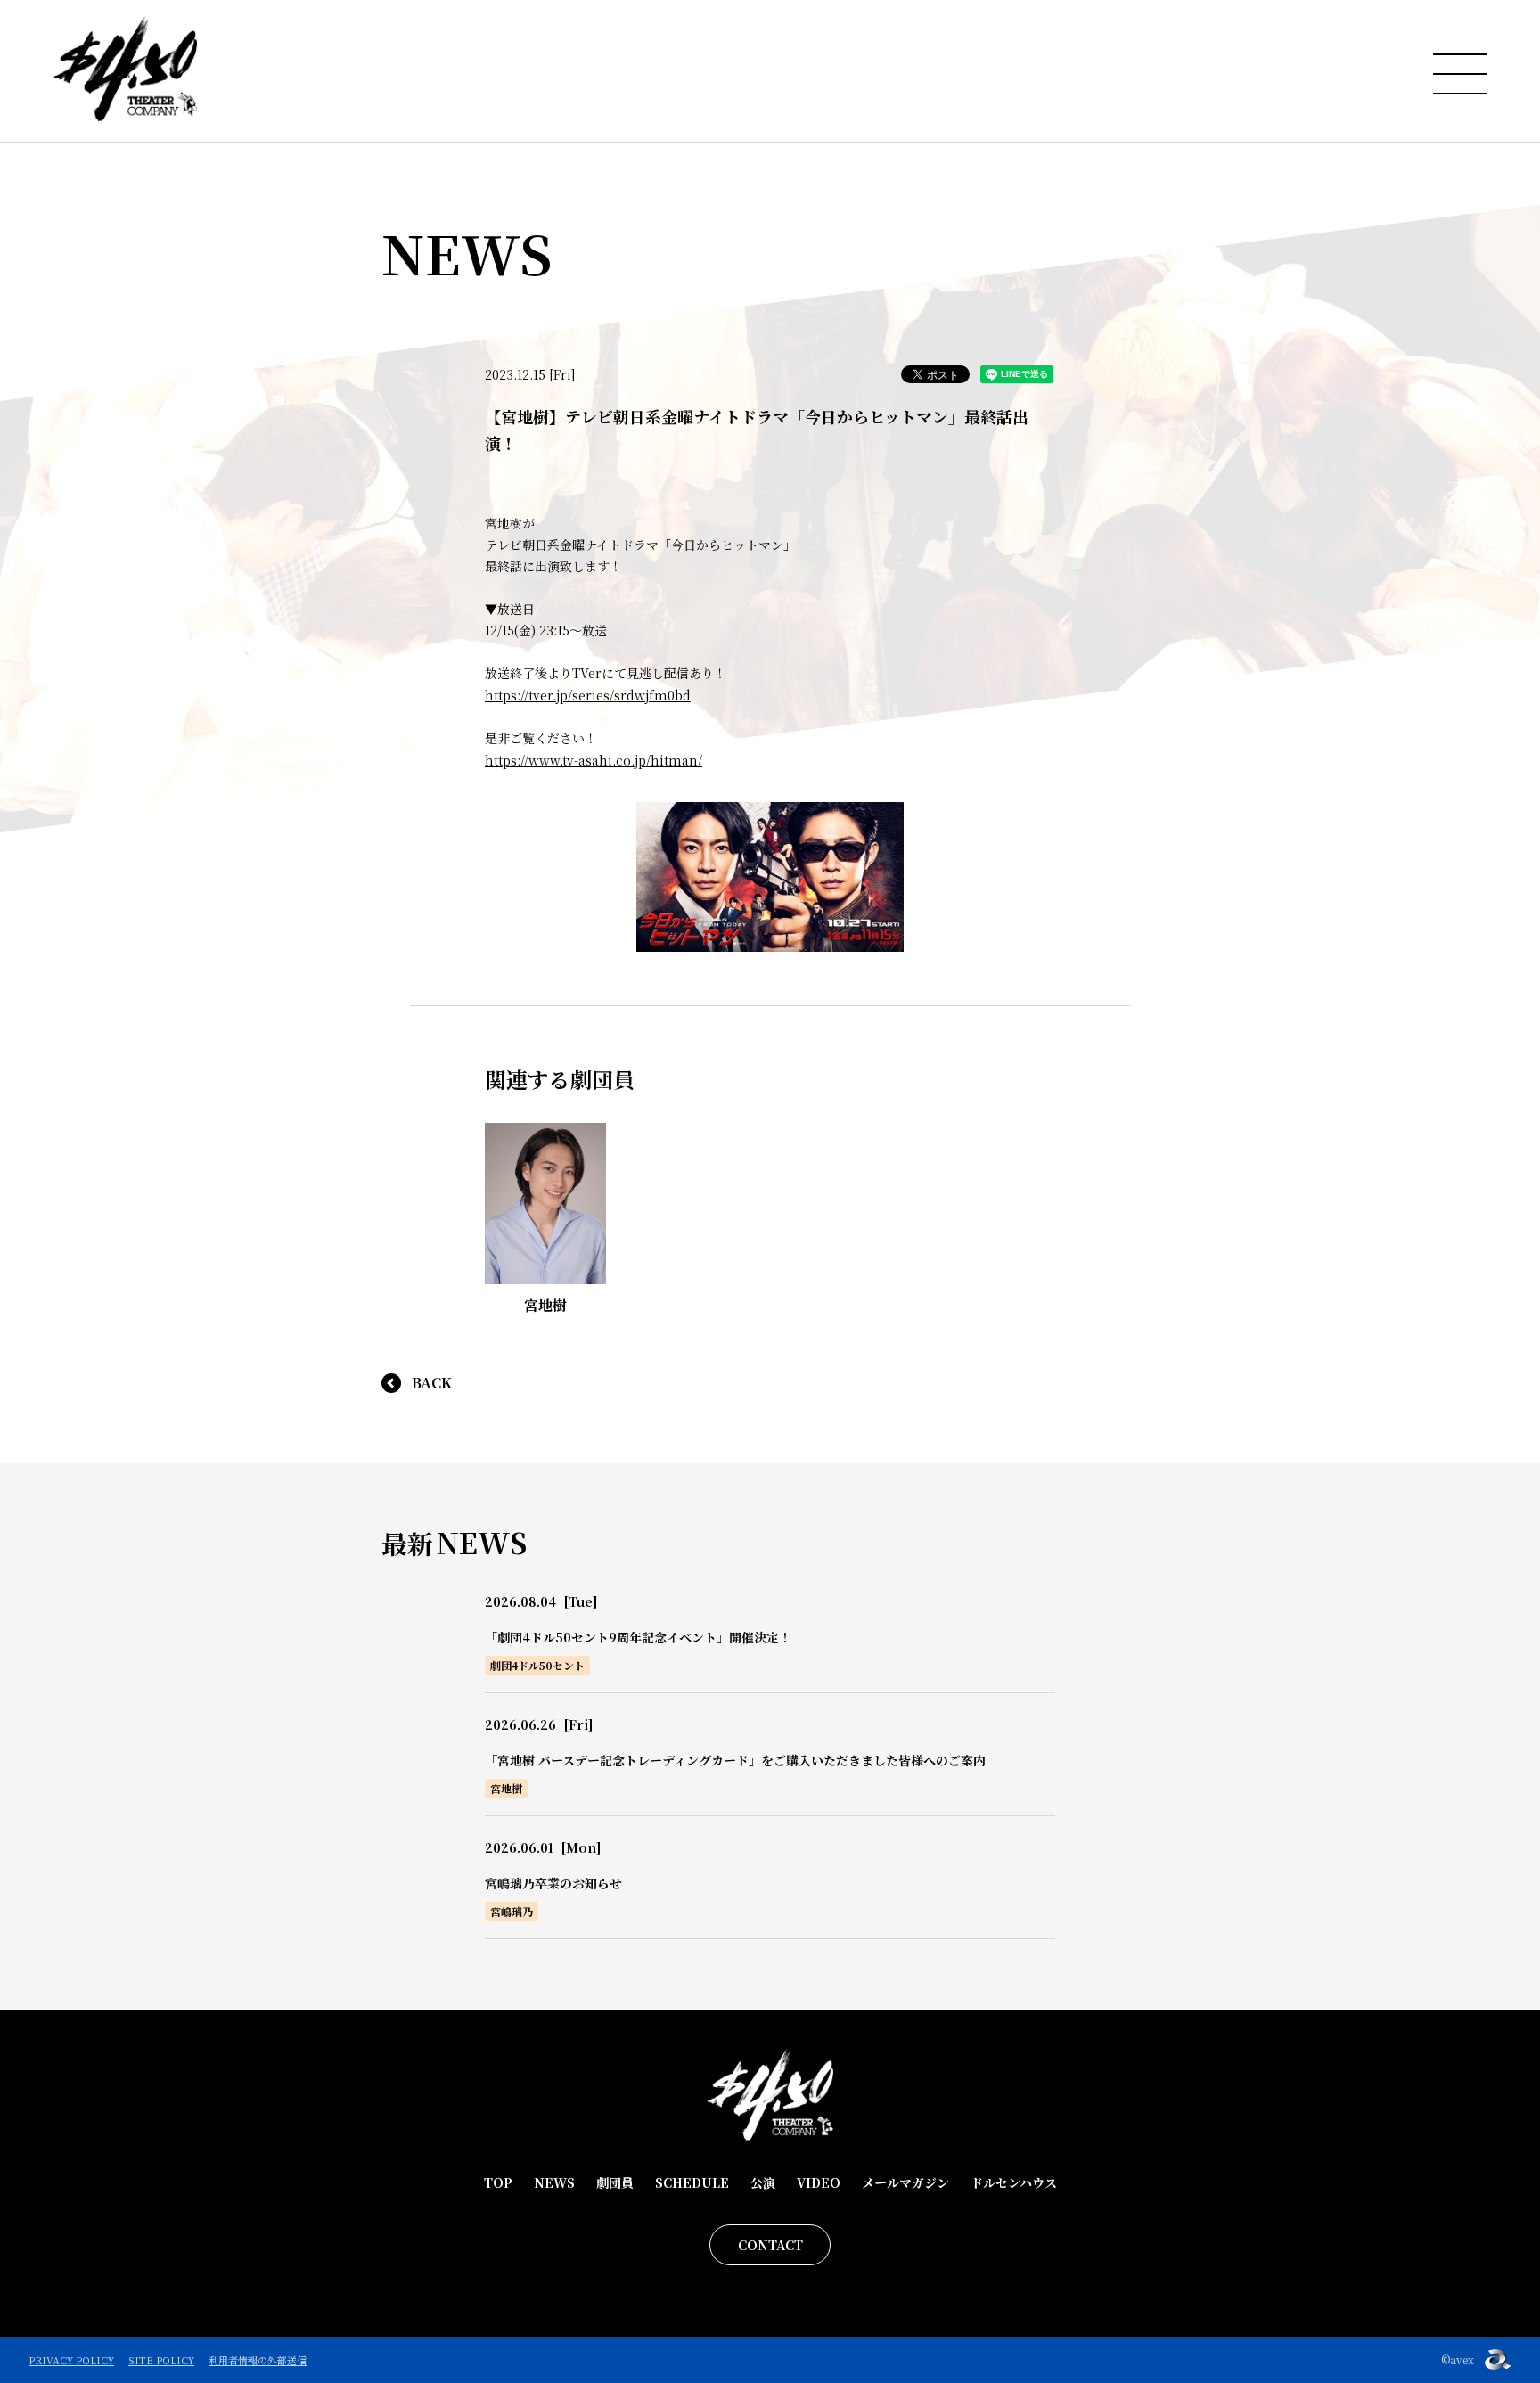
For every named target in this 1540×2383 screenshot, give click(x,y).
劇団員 (615, 2182)
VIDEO (819, 2182)
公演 (763, 2182)
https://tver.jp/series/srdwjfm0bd (588, 695)
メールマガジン (905, 2182)
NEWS (554, 2182)
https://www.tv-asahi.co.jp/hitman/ (594, 760)
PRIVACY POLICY (71, 2360)
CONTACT (770, 2245)
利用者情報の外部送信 (258, 2360)
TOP (498, 2182)
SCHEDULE (692, 2182)
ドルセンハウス (1014, 2182)
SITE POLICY (161, 2360)
